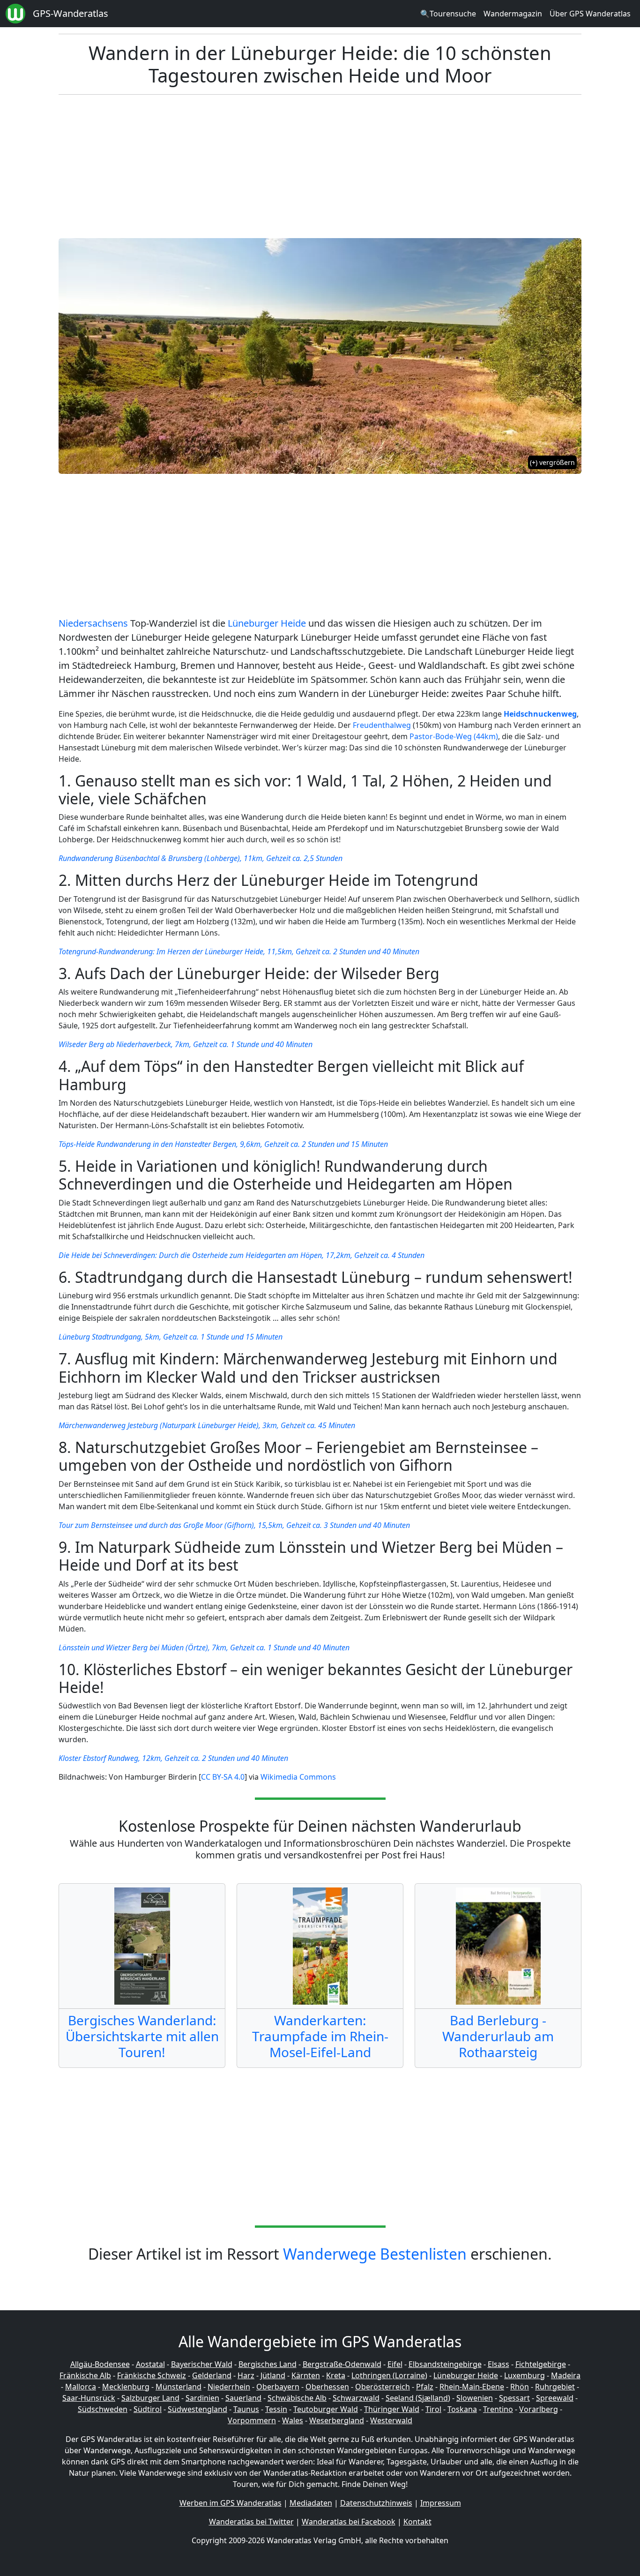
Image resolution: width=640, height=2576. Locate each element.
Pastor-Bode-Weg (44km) (454, 736)
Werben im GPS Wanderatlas (231, 2503)
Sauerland (243, 2398)
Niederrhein (229, 2387)
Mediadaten (311, 2503)
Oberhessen (327, 2387)
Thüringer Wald (392, 2409)
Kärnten (306, 2375)
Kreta (336, 2375)
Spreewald (555, 2398)
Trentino (498, 2409)
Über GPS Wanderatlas (590, 14)
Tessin (276, 2409)
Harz (246, 2375)
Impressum (441, 2503)
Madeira (566, 2375)
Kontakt (417, 2522)
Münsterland (179, 2387)
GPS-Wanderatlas (71, 13)
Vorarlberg (539, 2409)
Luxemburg (525, 2375)
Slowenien (475, 2398)
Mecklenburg (126, 2387)
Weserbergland (337, 2420)
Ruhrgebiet (555, 2387)
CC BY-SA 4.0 (223, 1777)
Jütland (273, 2375)
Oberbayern (278, 2387)
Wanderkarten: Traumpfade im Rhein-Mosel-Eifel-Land (320, 2036)
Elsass (499, 2364)
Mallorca (81, 2387)
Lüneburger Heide (267, 623)
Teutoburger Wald (326, 2409)
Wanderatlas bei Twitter (251, 2522)
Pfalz (425, 2387)
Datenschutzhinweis (376, 2503)
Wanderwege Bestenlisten (375, 2254)
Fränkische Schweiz (152, 2375)
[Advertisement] (340, 168)
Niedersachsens (93, 623)
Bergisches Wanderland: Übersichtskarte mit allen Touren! (142, 2036)
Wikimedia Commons (298, 1777)
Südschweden (103, 2409)
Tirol (433, 2409)
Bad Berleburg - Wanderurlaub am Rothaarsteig (498, 2036)
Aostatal (150, 2364)
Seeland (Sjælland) (418, 2398)
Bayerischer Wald (202, 2364)
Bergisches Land (268, 2364)
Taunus (246, 2409)
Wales (293, 2420)
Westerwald (391, 2420)
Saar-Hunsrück (89, 2398)
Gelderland (212, 2375)
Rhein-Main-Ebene (472, 2387)
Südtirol (148, 2409)
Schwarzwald (356, 2398)
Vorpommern (252, 2420)
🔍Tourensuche (448, 14)
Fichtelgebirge (541, 2364)
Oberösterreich (383, 2387)
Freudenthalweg (382, 725)
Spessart (514, 2398)
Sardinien (202, 2398)
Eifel (395, 2364)
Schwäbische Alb (297, 2398)
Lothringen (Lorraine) (389, 2375)
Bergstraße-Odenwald (342, 2364)
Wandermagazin (513, 14)
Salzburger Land (150, 2398)
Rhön (520, 2387)
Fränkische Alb (85, 2375)
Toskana (462, 2409)
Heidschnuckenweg (540, 714)
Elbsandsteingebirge (445, 2364)
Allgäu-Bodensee (100, 2364)
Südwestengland (197, 2409)
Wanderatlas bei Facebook (349, 2522)
